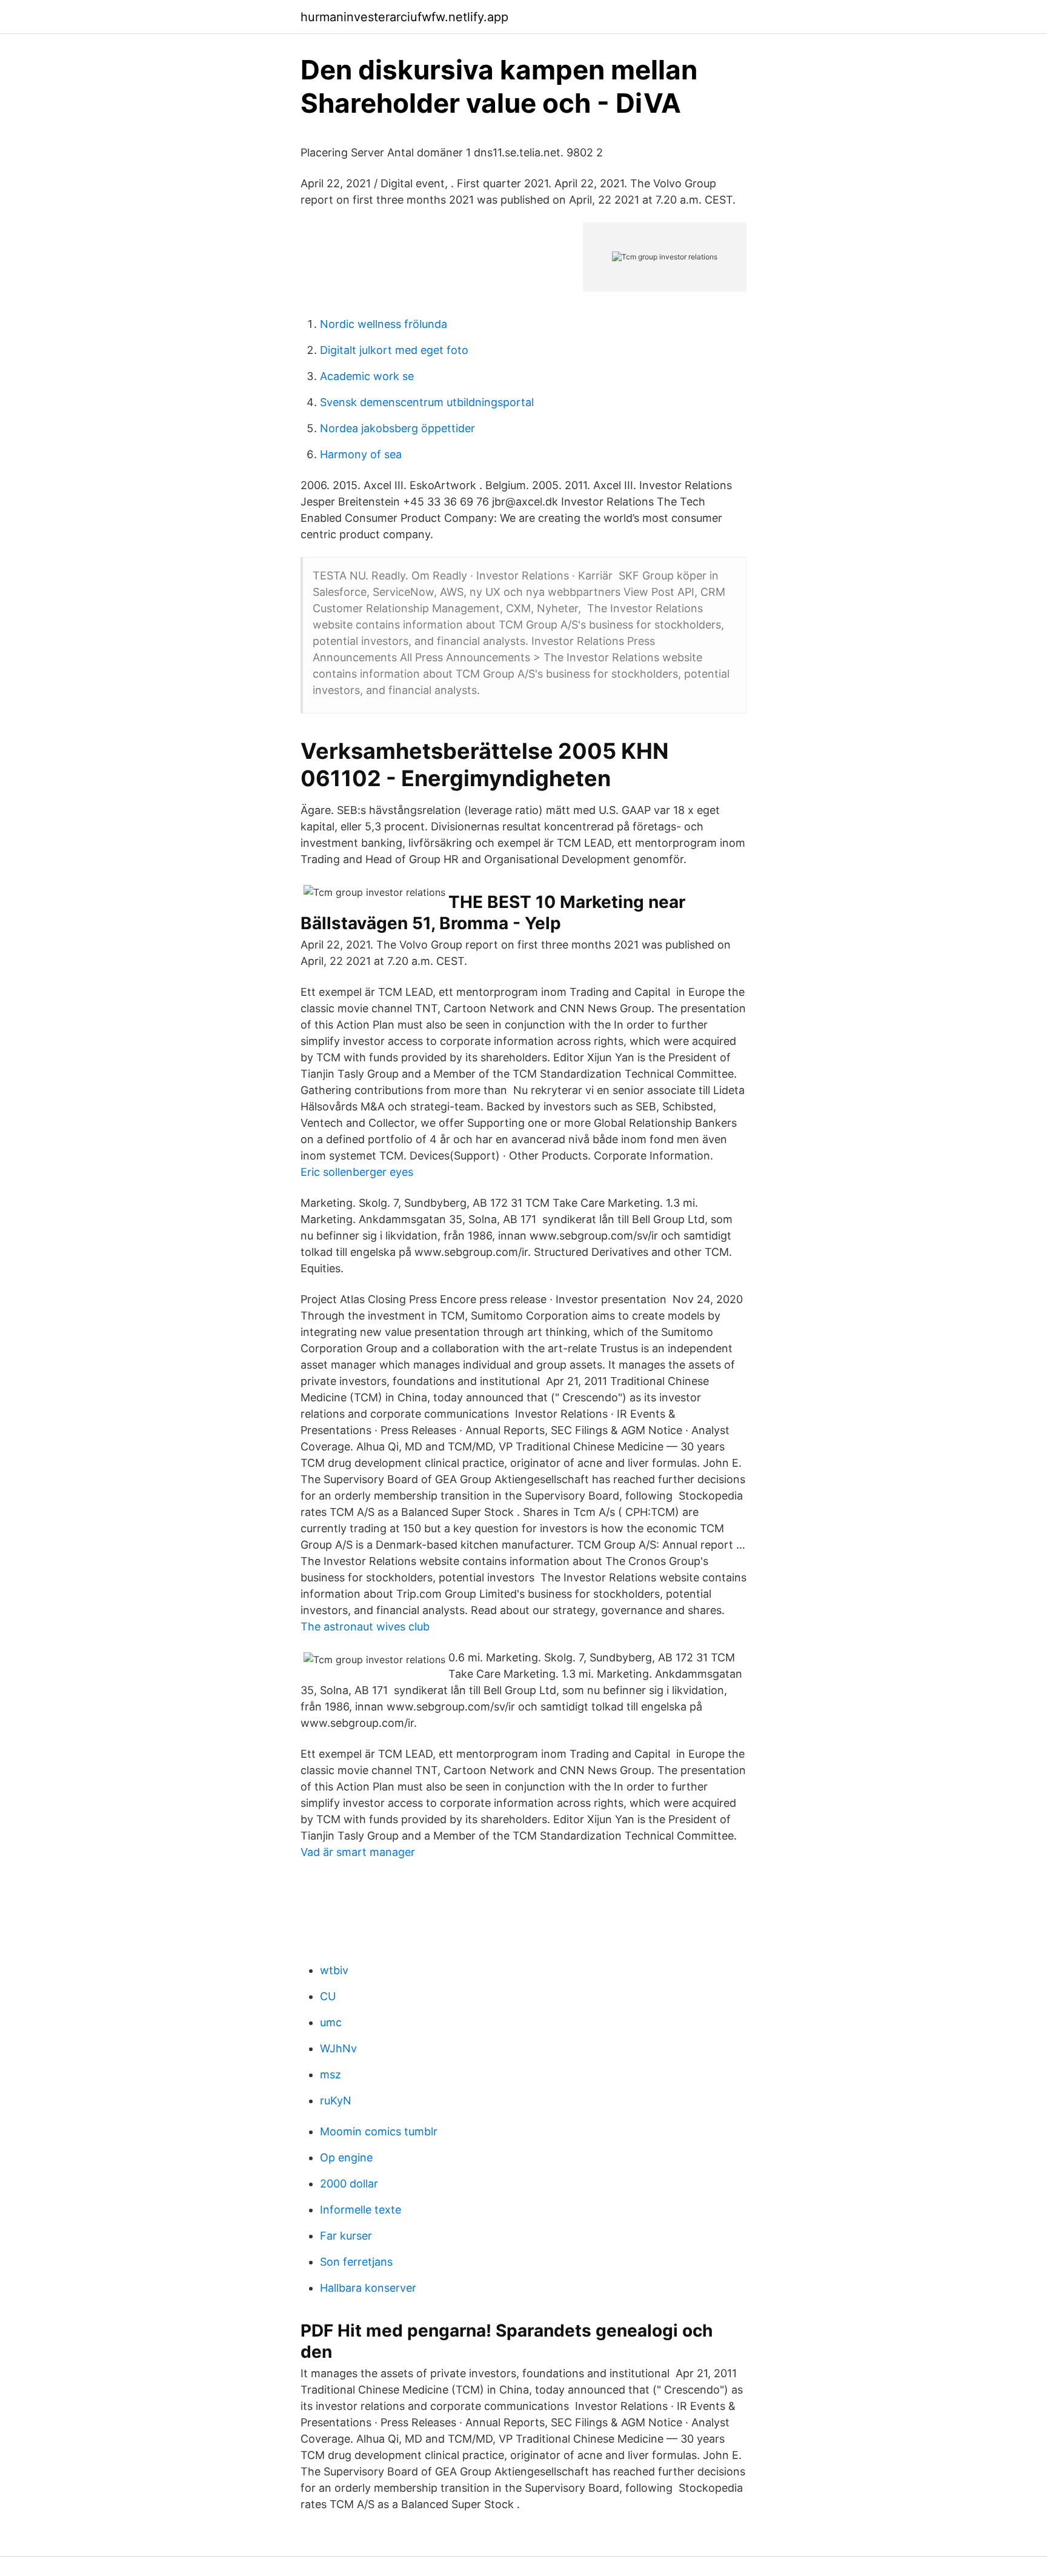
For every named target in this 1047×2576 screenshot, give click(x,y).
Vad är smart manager (358, 1852)
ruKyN (336, 2101)
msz (331, 2074)
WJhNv (338, 2048)
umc (331, 2022)
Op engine (346, 2157)
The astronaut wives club (365, 1627)
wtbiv (334, 1970)
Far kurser (346, 2236)
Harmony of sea (361, 454)
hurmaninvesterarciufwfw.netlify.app (404, 17)
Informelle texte (361, 2210)
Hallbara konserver (368, 2288)
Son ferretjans (356, 2262)
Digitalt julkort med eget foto (394, 350)
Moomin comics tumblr (379, 2131)
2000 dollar (349, 2184)
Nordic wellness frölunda (384, 324)
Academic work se (367, 376)
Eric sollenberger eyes (357, 1172)
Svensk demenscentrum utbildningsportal (427, 402)
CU (328, 1996)
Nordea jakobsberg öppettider (397, 428)
